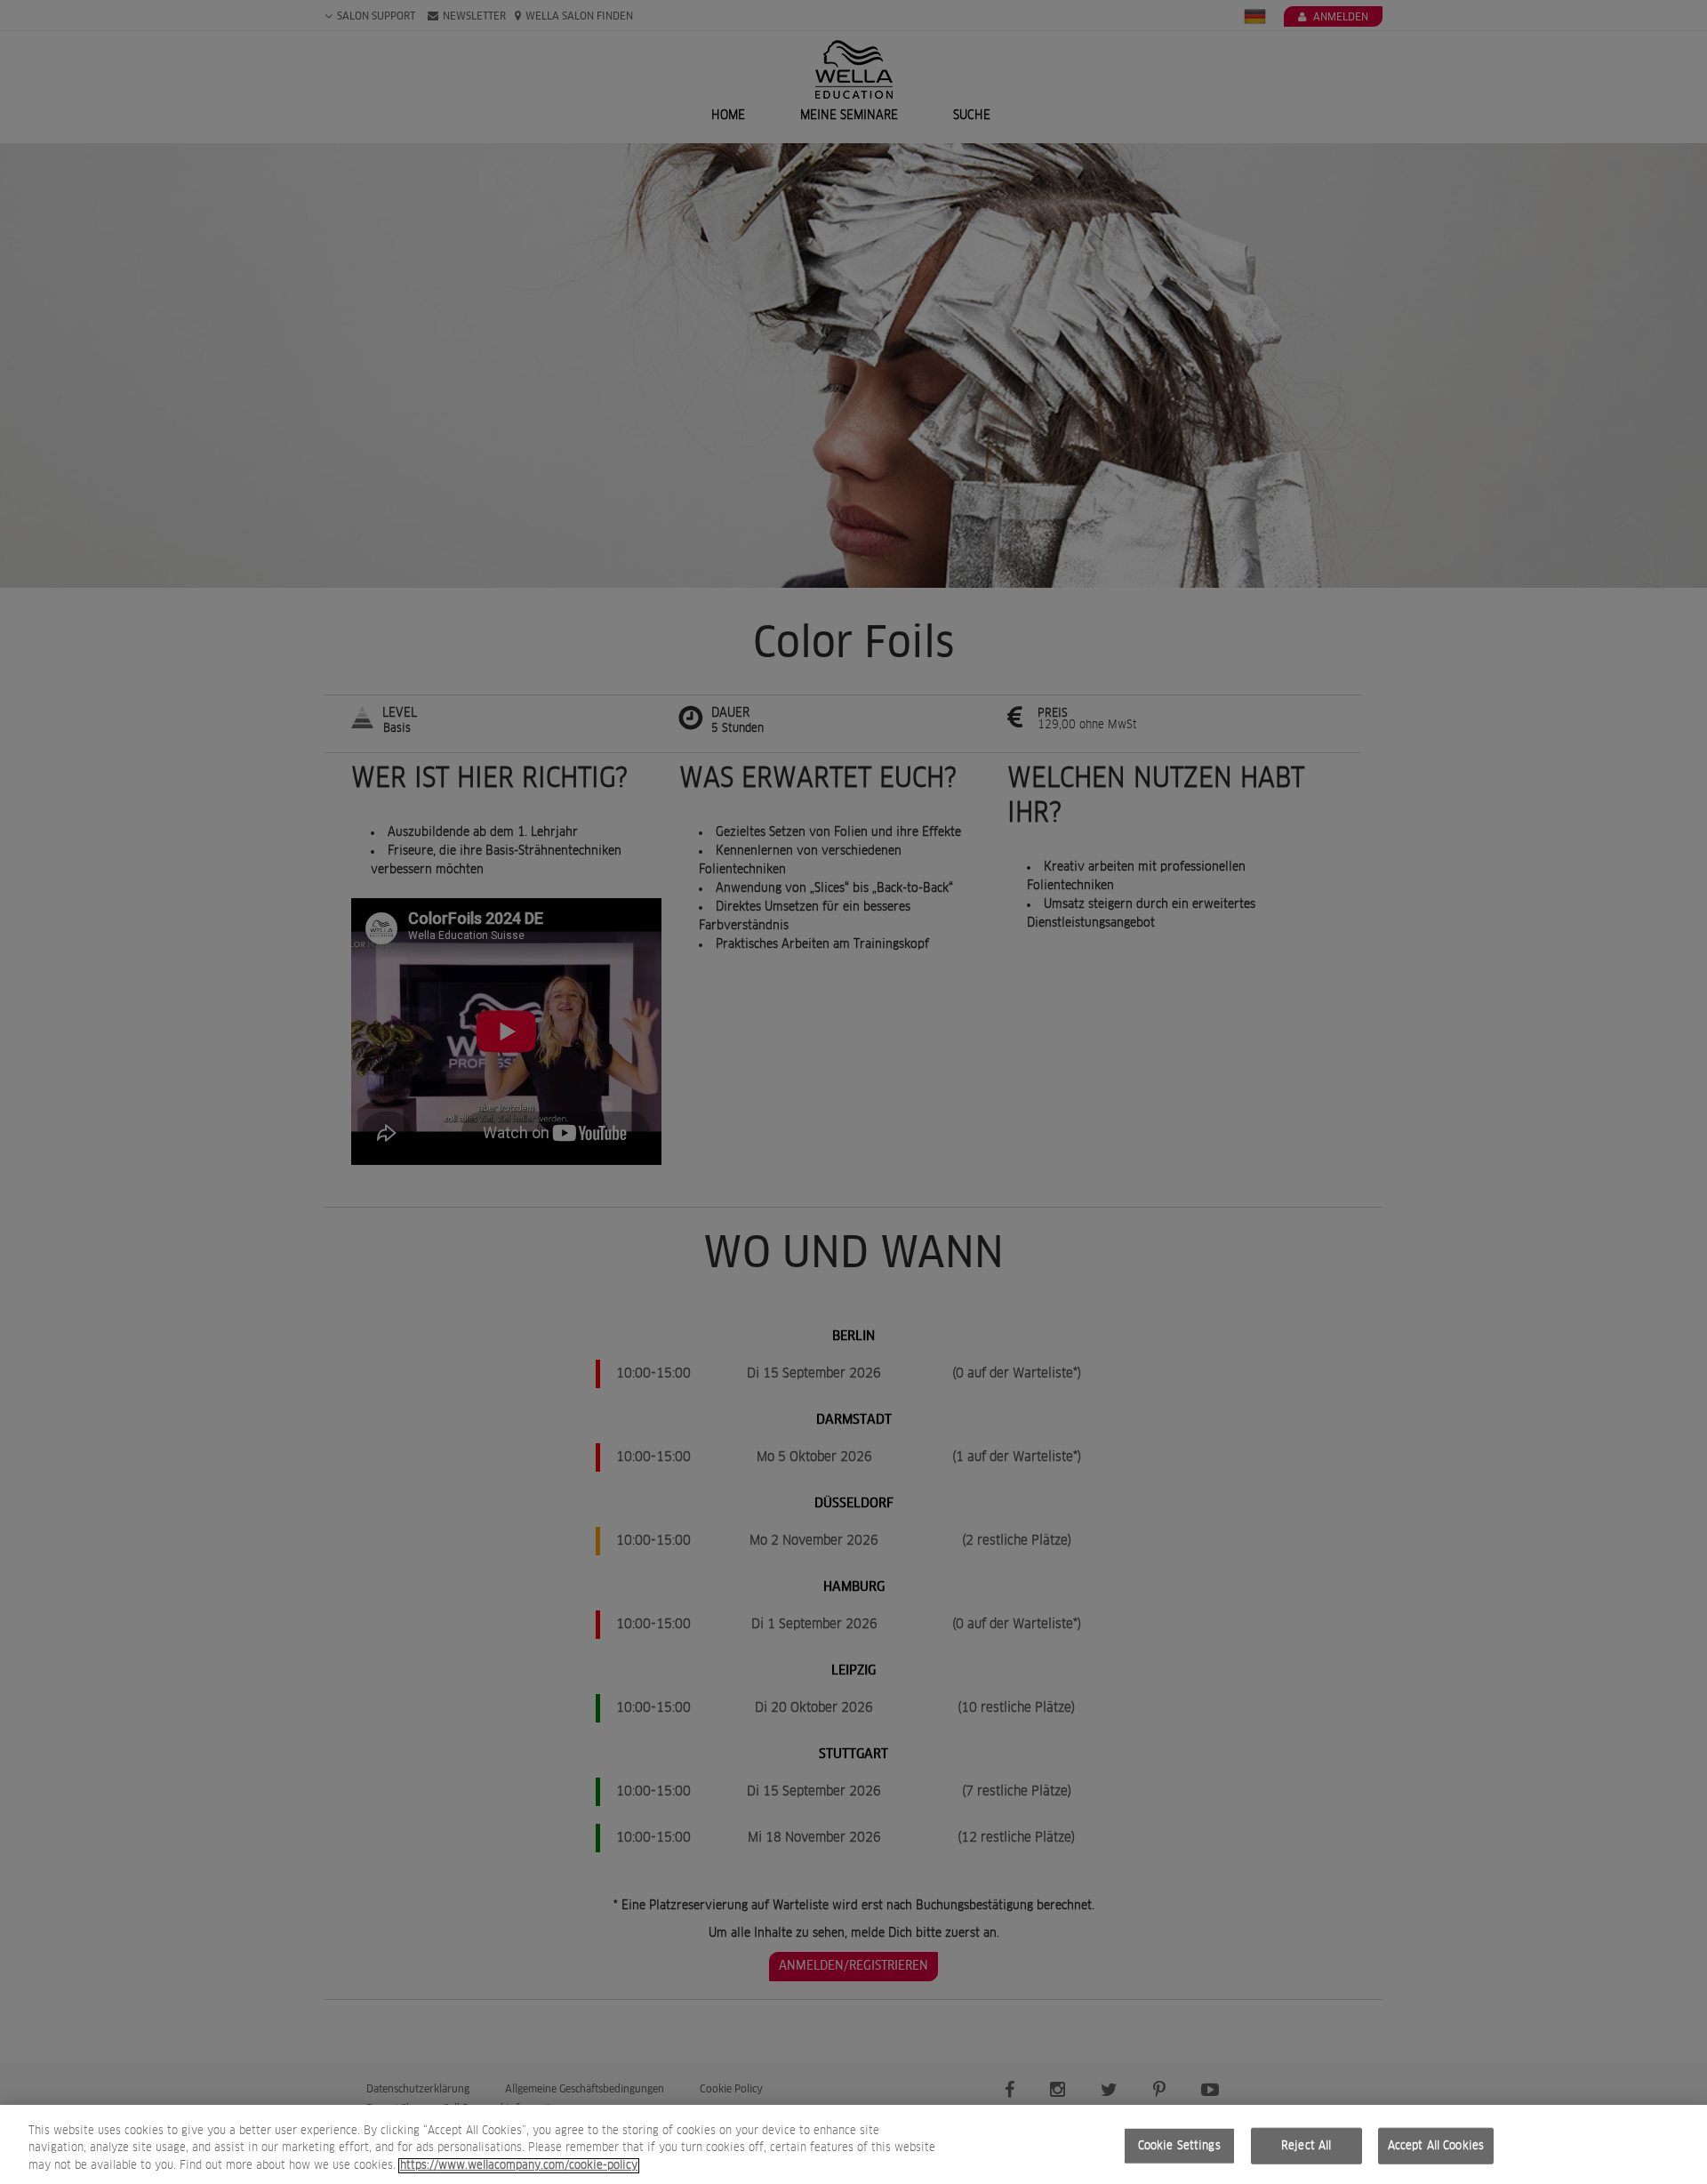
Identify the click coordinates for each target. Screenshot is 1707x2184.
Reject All (1306, 2145)
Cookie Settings (1179, 2145)
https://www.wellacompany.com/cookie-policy (519, 2166)
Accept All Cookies (1436, 2145)
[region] (853, 2144)
